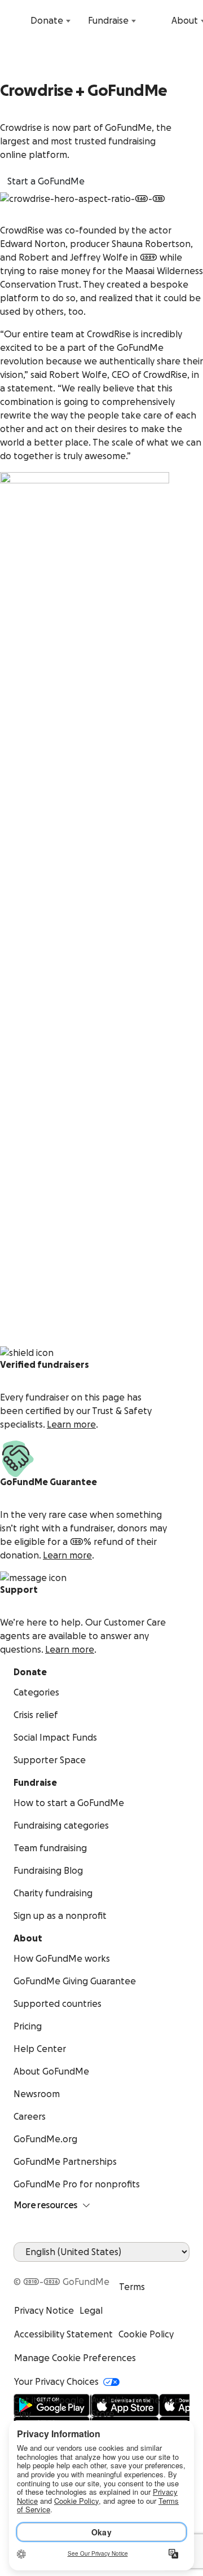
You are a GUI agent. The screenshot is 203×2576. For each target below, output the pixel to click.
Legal (91, 2311)
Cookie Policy (146, 2335)
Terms (132, 2287)
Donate (47, 21)
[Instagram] (61, 2269)
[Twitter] (47, 2269)
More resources (46, 2205)
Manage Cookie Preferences (75, 2358)
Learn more (71, 1425)
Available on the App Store (136, 2407)
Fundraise (108, 21)
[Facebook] (20, 2269)
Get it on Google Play (49, 2407)
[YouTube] (34, 2269)
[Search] (16, 21)
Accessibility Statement (63, 2335)
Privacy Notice (44, 2311)
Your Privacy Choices (56, 2382)
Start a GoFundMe (46, 182)
